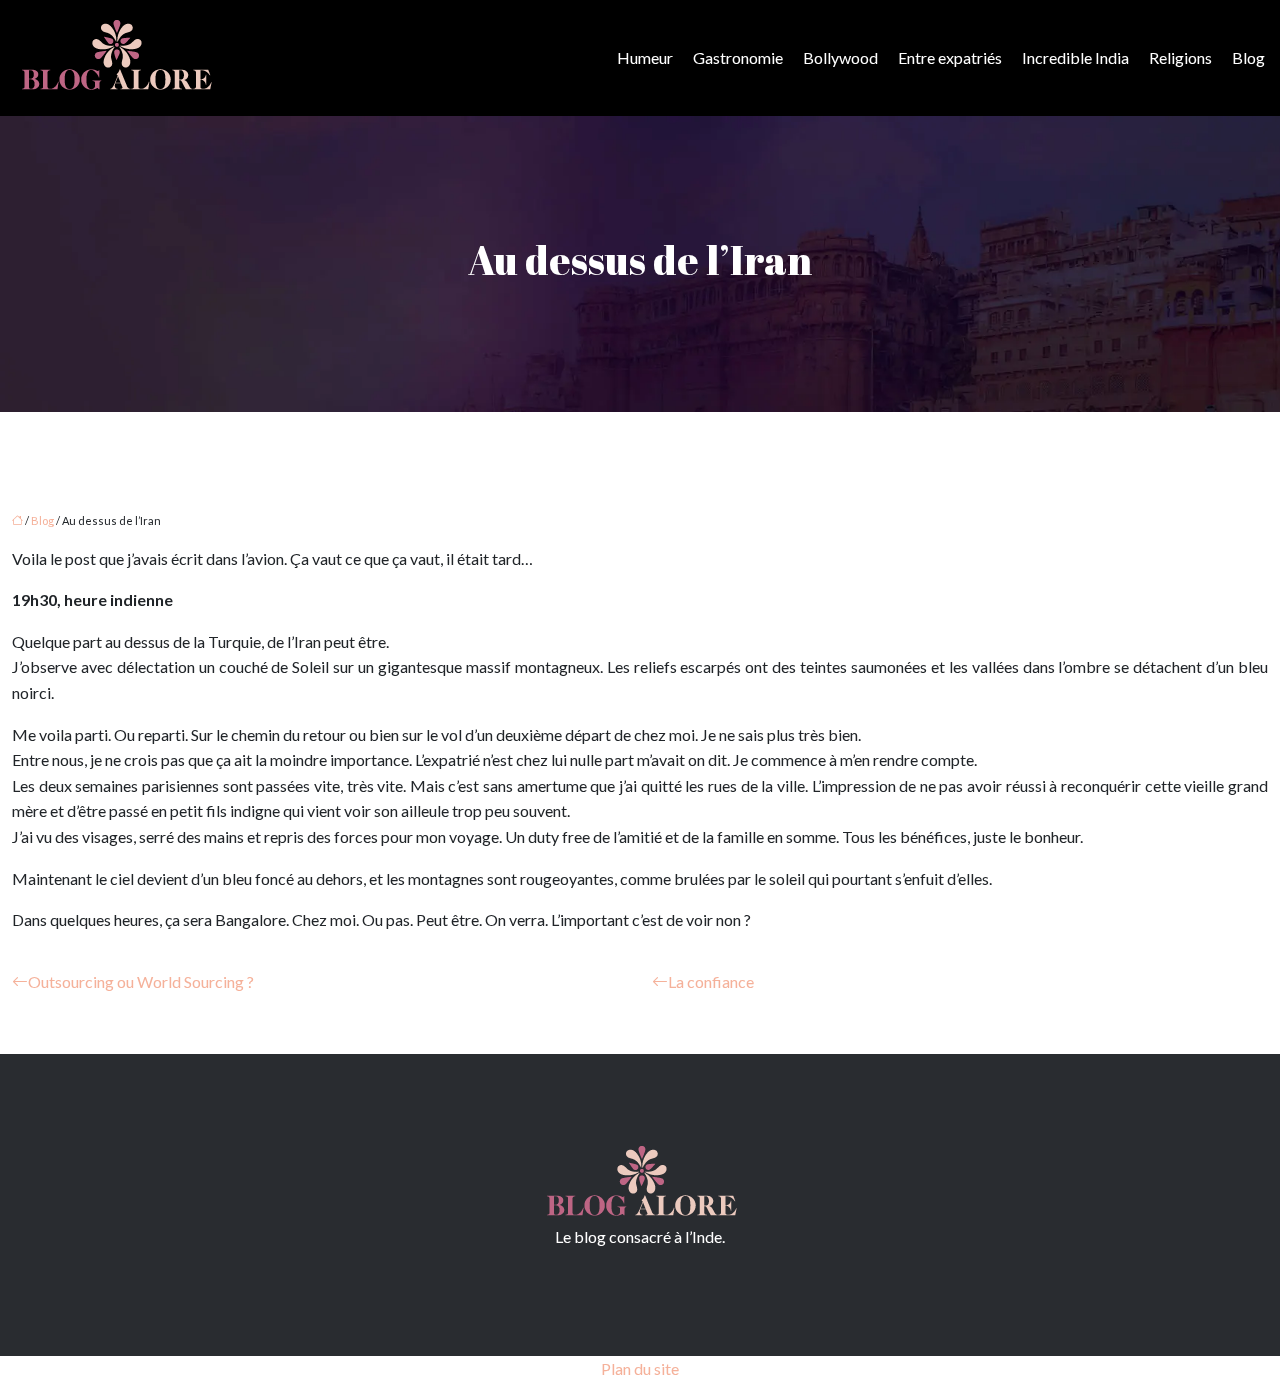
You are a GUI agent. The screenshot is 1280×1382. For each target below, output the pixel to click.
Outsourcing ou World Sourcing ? (141, 981)
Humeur (645, 57)
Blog (1248, 57)
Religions (1180, 57)
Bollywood (840, 57)
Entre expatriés (950, 57)
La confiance (711, 981)
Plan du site (640, 1368)
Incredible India (1075, 57)
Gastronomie (738, 57)
